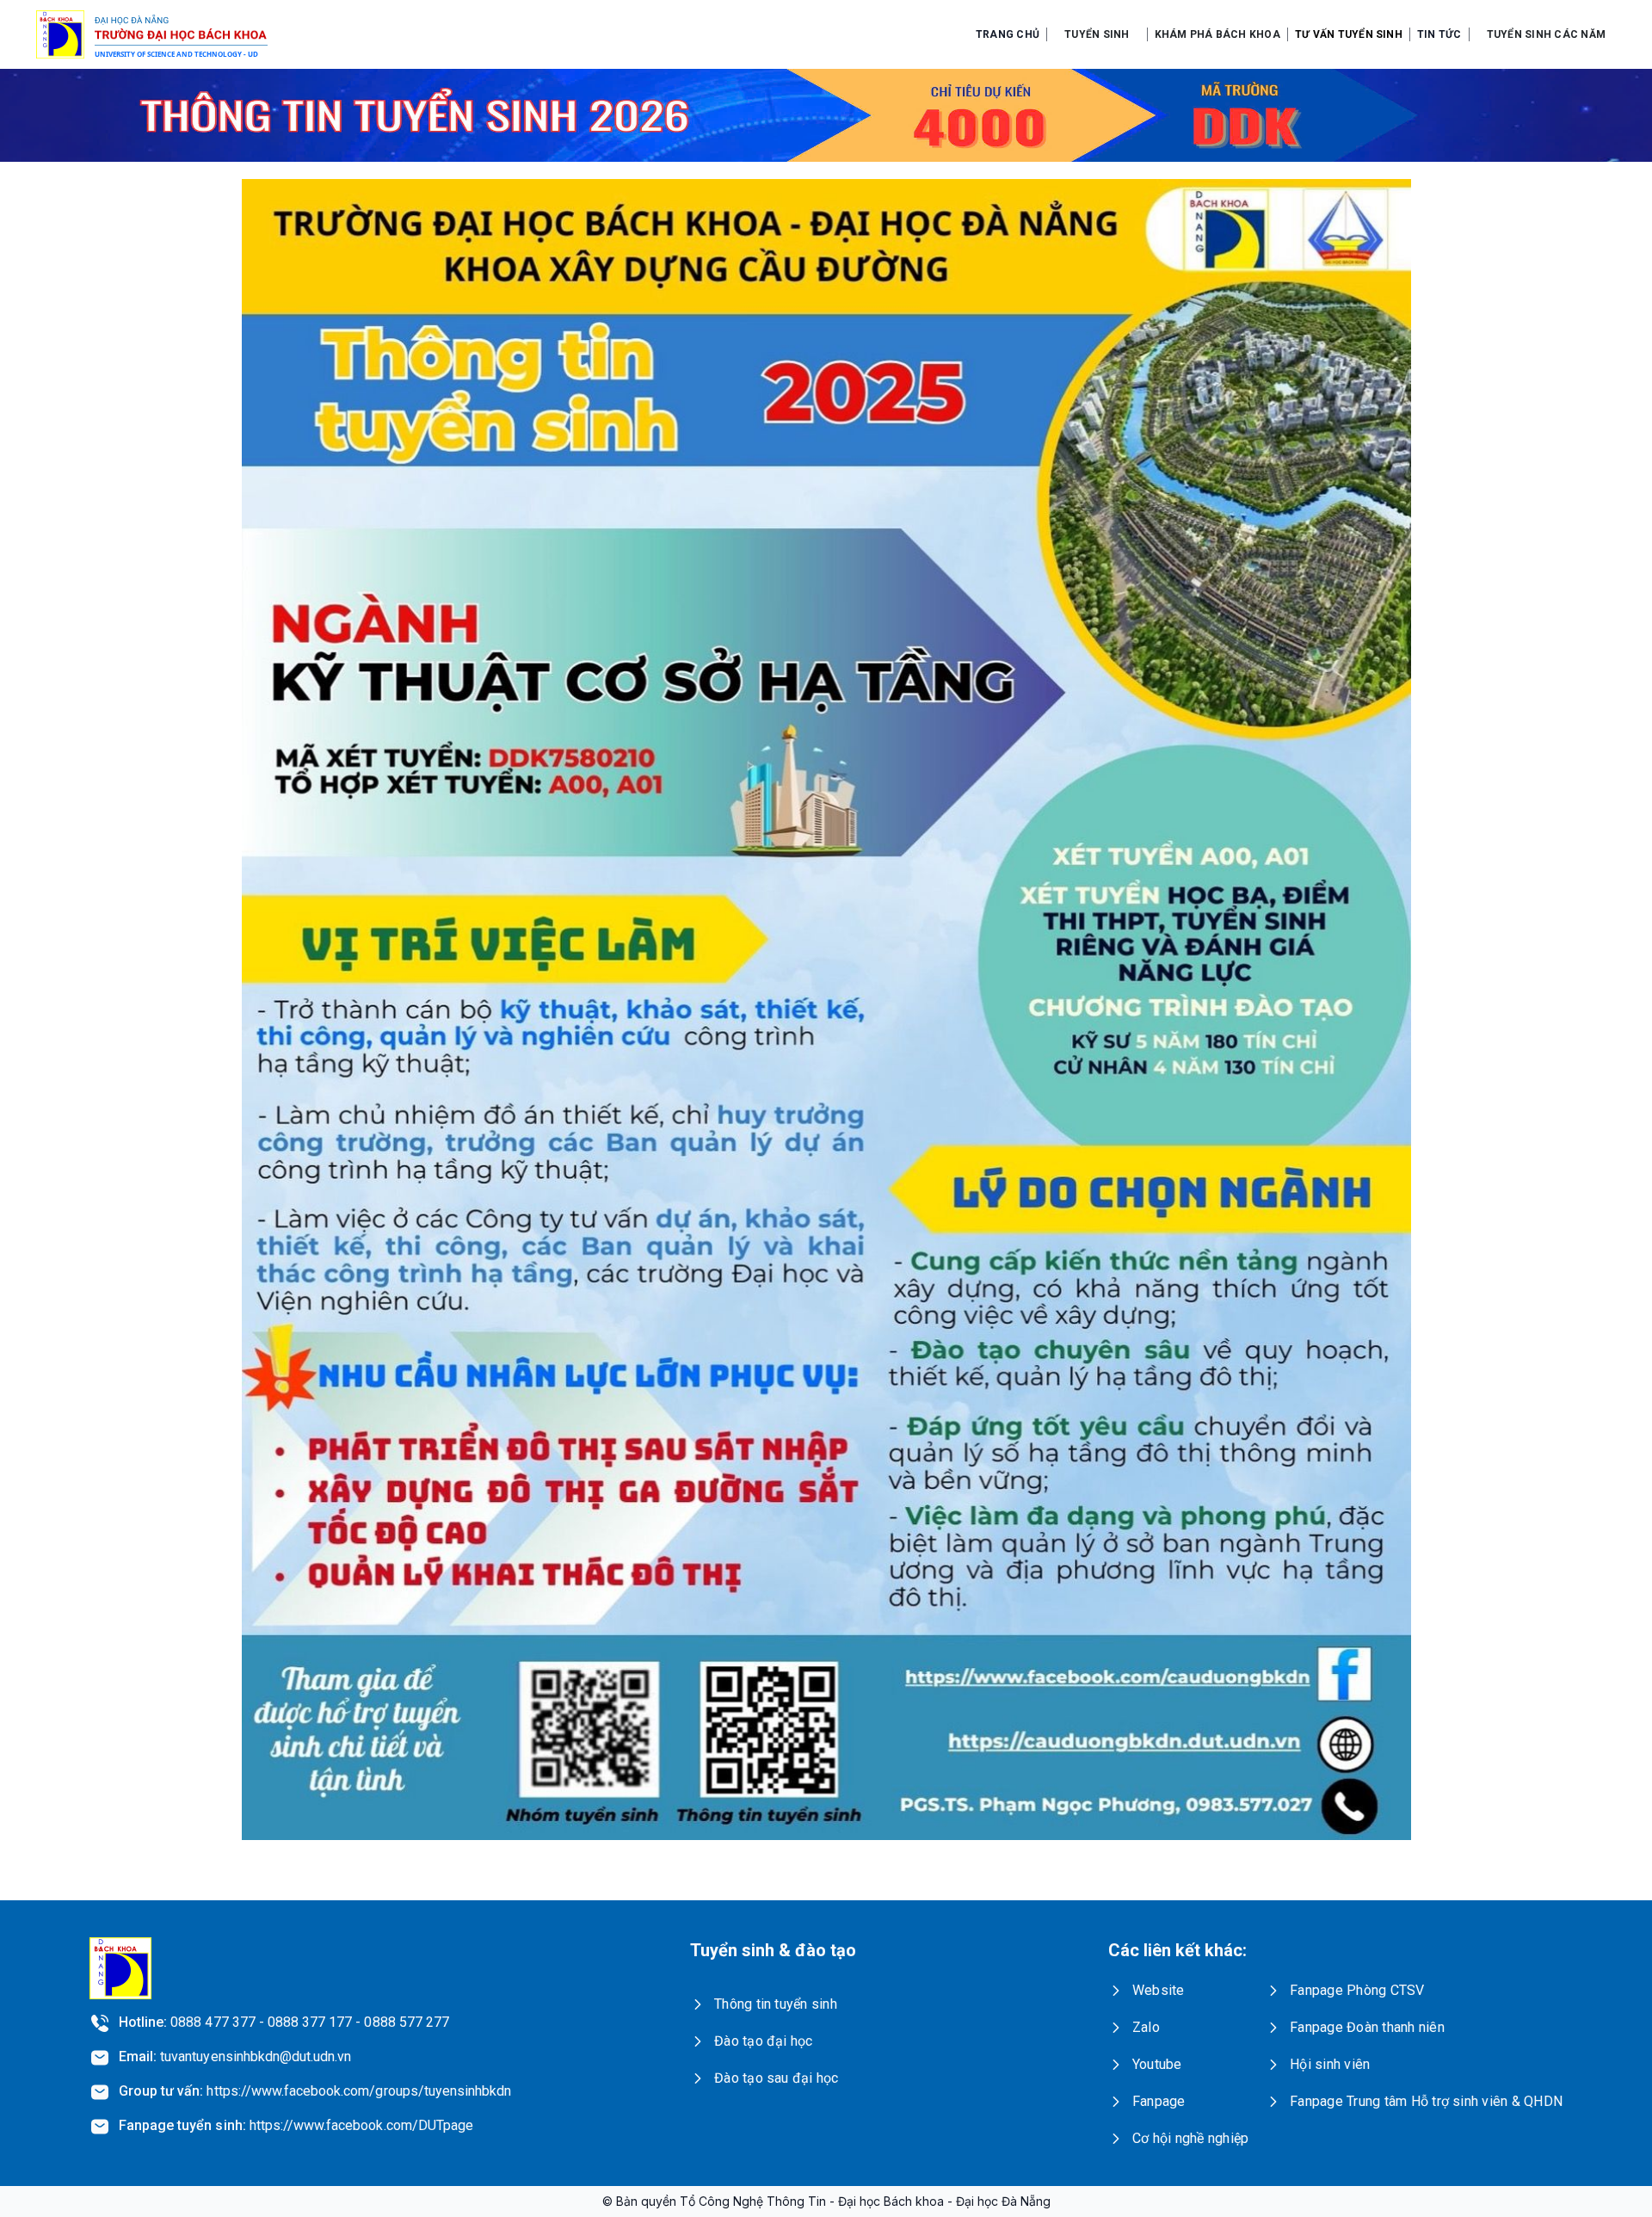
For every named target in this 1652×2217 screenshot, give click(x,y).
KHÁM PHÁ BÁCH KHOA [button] (1217, 34)
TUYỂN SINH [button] (1097, 34)
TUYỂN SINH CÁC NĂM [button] (1546, 34)
